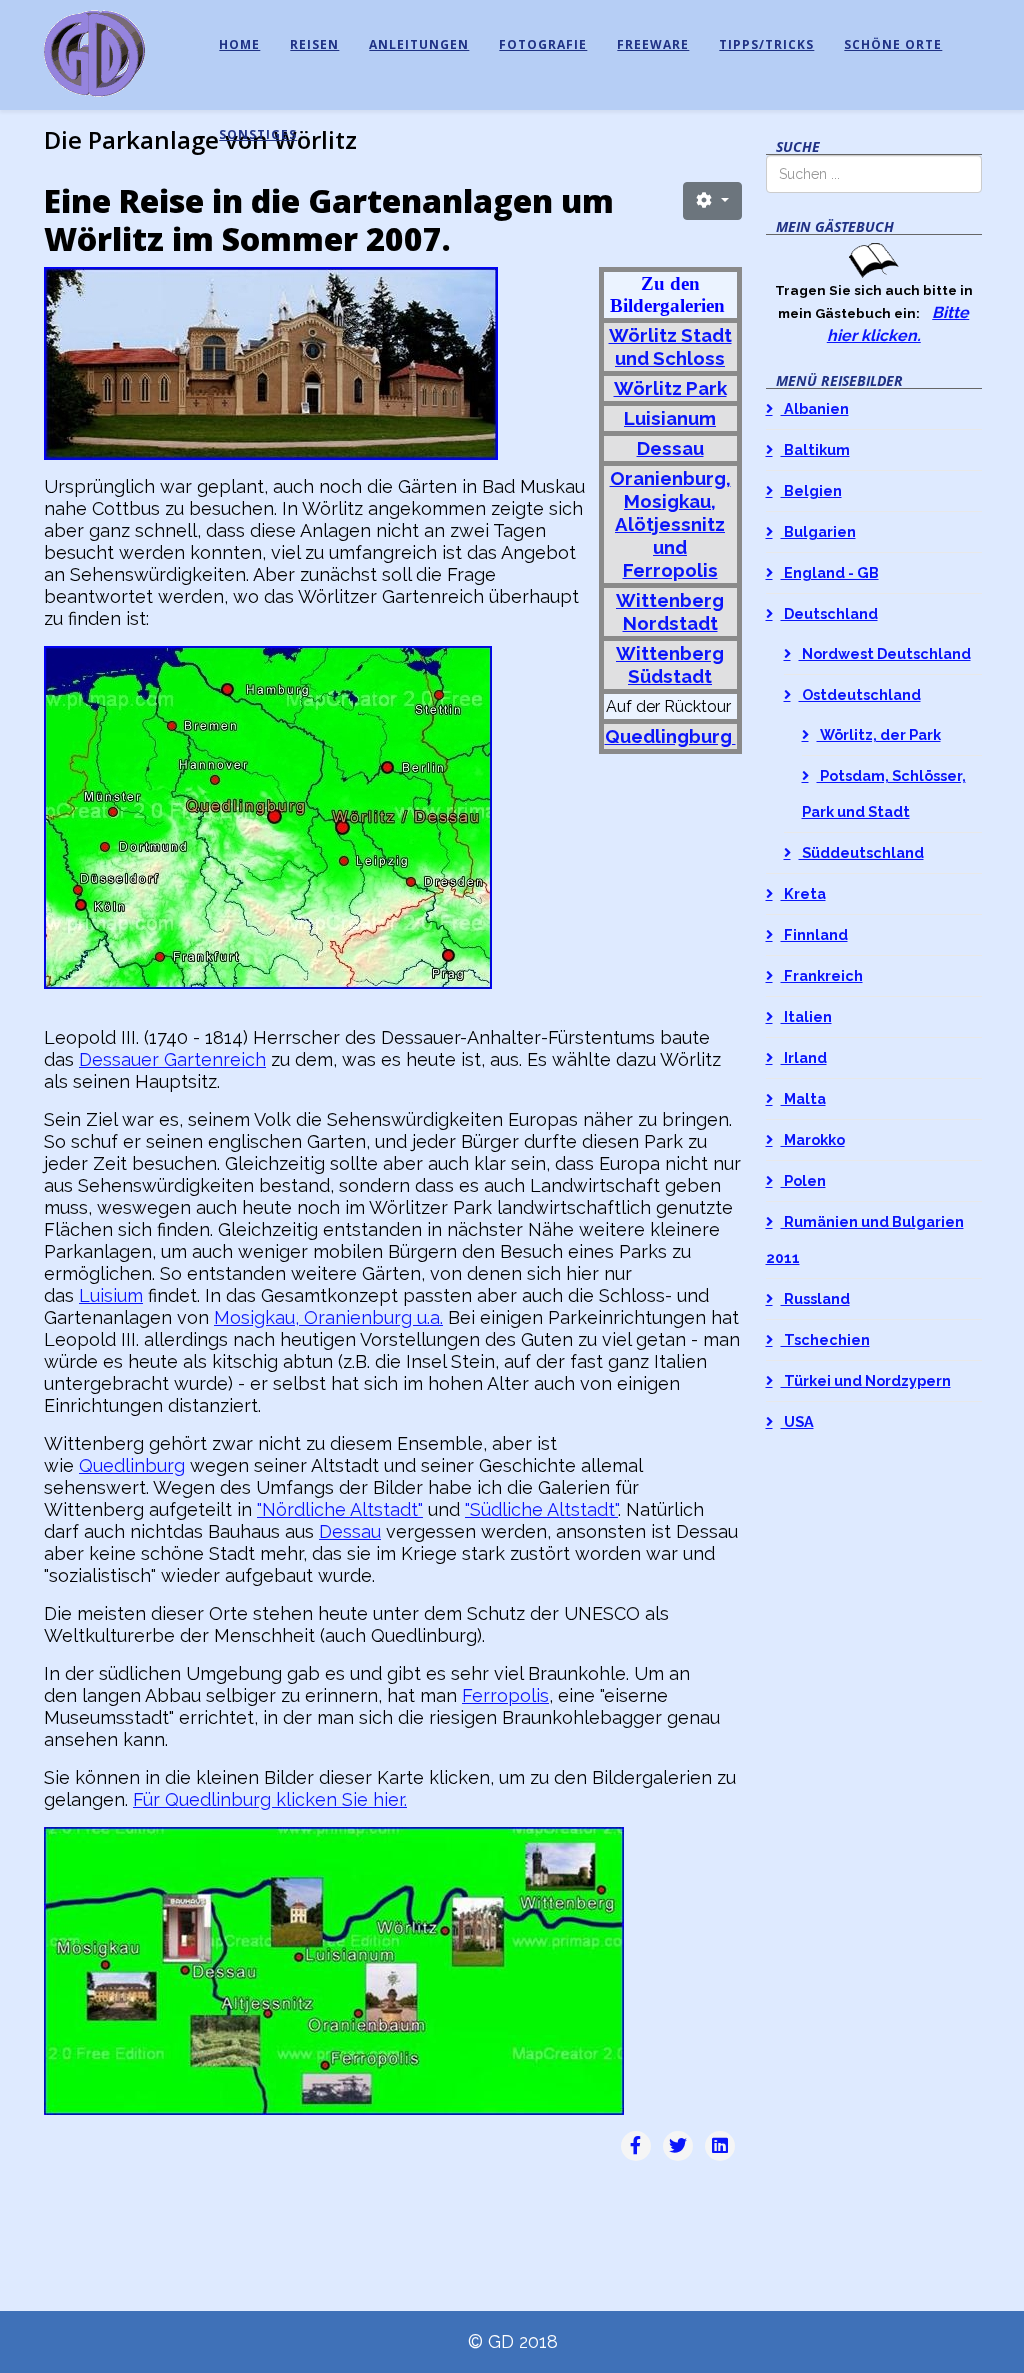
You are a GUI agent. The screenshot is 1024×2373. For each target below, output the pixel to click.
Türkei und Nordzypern (866, 1380)
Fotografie (543, 44)
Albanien (815, 408)
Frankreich (822, 975)
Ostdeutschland (860, 694)
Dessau (350, 1531)
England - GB (830, 572)
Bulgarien (818, 531)
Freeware (653, 44)
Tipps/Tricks (766, 44)
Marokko (813, 1139)
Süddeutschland (861, 852)
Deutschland (829, 613)
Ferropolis (505, 1695)
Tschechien (825, 1339)
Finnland (814, 934)
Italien (806, 1016)
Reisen (314, 44)
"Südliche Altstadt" (541, 1509)
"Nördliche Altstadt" (340, 1509)
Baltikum (815, 449)
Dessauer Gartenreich (172, 1059)
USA (797, 1421)
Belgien (811, 490)
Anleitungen (419, 44)
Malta (803, 1098)
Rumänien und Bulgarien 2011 (865, 1239)
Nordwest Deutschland (885, 653)
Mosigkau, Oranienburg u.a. (328, 1317)
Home (239, 44)
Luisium (111, 1295)
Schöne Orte (893, 44)
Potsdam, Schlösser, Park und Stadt (884, 793)
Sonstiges (258, 134)
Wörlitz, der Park (879, 734)
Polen (803, 1180)
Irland (804, 1057)
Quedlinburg (132, 1465)
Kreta (803, 893)
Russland (815, 1298)
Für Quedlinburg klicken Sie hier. (270, 1799)
